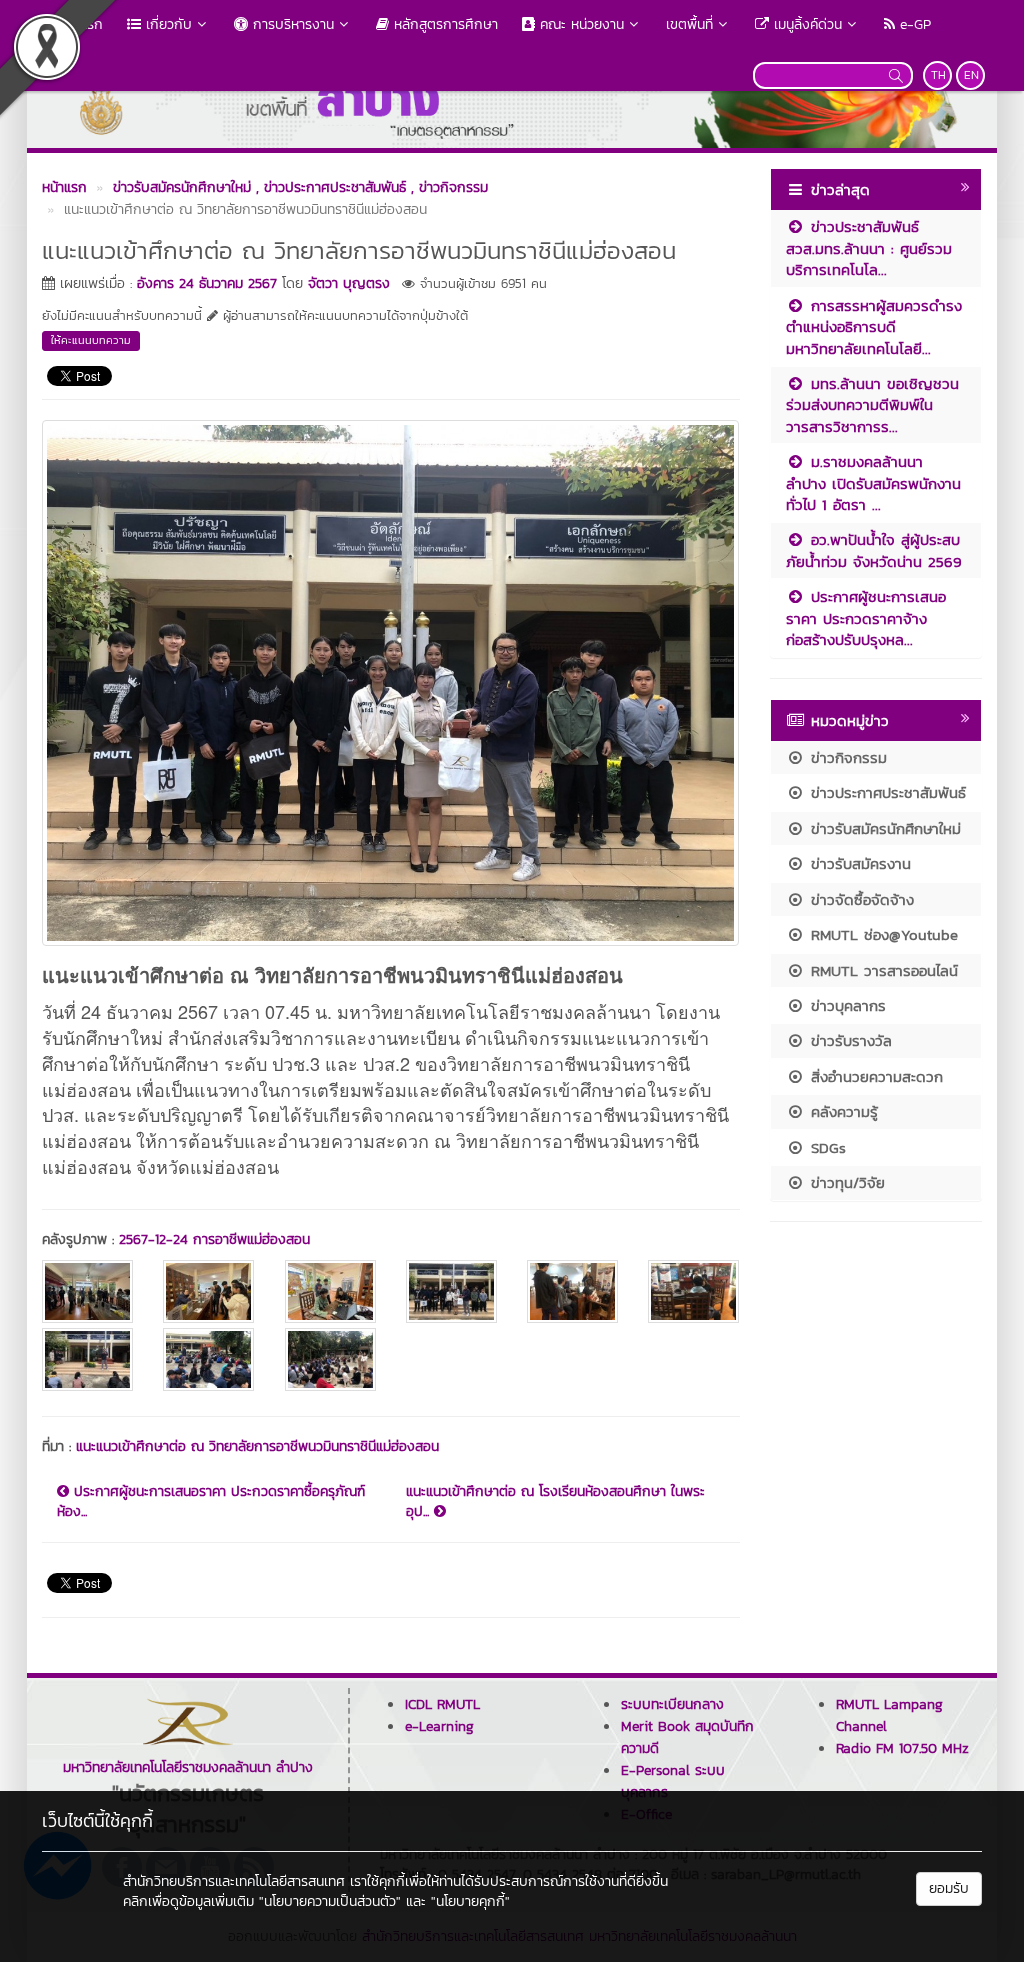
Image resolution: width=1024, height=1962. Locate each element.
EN (971, 75)
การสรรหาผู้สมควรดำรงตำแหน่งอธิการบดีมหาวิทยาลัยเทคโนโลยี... (874, 327)
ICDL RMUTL (442, 1704)
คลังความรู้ (841, 1111)
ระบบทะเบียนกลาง (672, 1704)
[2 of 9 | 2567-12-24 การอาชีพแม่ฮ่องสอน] (208, 1291)
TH (938, 75)
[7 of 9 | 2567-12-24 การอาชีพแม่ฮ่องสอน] (87, 1359)
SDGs (825, 1147)
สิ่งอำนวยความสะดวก (874, 1076)
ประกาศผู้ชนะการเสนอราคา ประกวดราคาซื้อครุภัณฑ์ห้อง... (211, 1502)
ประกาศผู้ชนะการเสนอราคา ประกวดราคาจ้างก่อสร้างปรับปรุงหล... (866, 618)
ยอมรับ (949, 1888)
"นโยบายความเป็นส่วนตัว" (330, 1901)
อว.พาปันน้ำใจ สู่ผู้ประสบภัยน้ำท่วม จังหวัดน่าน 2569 (874, 550)
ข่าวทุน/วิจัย (845, 1182)
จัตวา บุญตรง (349, 283)
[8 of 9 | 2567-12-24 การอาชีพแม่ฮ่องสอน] (208, 1359)
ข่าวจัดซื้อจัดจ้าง (859, 899)
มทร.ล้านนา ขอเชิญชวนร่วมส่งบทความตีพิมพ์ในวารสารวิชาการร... (872, 405)
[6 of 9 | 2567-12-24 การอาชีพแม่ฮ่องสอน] (693, 1291)
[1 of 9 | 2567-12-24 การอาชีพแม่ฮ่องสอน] (87, 1291)
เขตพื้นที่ (689, 24)
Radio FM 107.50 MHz (902, 1748)
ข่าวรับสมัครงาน (858, 863)
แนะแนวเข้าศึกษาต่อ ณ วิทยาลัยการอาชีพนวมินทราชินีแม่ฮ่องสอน (257, 1446)
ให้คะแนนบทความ (91, 340)
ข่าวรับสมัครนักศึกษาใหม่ (883, 828)
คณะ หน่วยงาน (579, 24)
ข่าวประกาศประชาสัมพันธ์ (885, 792)
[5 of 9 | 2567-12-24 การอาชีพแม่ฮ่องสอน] (572, 1291)
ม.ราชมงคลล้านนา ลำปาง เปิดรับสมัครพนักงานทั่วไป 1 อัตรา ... (873, 483)
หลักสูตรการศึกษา (443, 24)
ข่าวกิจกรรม (846, 757)
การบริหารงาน (291, 24)
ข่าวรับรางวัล (848, 1040)
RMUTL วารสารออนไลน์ (881, 970)
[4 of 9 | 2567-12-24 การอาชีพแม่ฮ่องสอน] (451, 1291)
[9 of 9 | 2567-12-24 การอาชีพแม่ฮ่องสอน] (330, 1359)
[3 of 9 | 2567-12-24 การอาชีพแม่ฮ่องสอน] (330, 1291)
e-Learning (439, 1726)
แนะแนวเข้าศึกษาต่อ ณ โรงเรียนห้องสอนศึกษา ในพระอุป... (555, 1502)
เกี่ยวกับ (166, 24)
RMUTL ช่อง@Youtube (881, 934)
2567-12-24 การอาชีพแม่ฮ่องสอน (214, 1239)
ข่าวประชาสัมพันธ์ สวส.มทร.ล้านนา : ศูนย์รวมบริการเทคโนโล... (869, 248)
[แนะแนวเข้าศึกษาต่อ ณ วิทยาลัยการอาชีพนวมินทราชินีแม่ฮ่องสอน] (390, 680)
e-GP (913, 24)
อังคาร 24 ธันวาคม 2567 (207, 283)
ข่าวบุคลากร (845, 1005)
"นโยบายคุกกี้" (470, 1901)
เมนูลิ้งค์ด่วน (805, 24)
